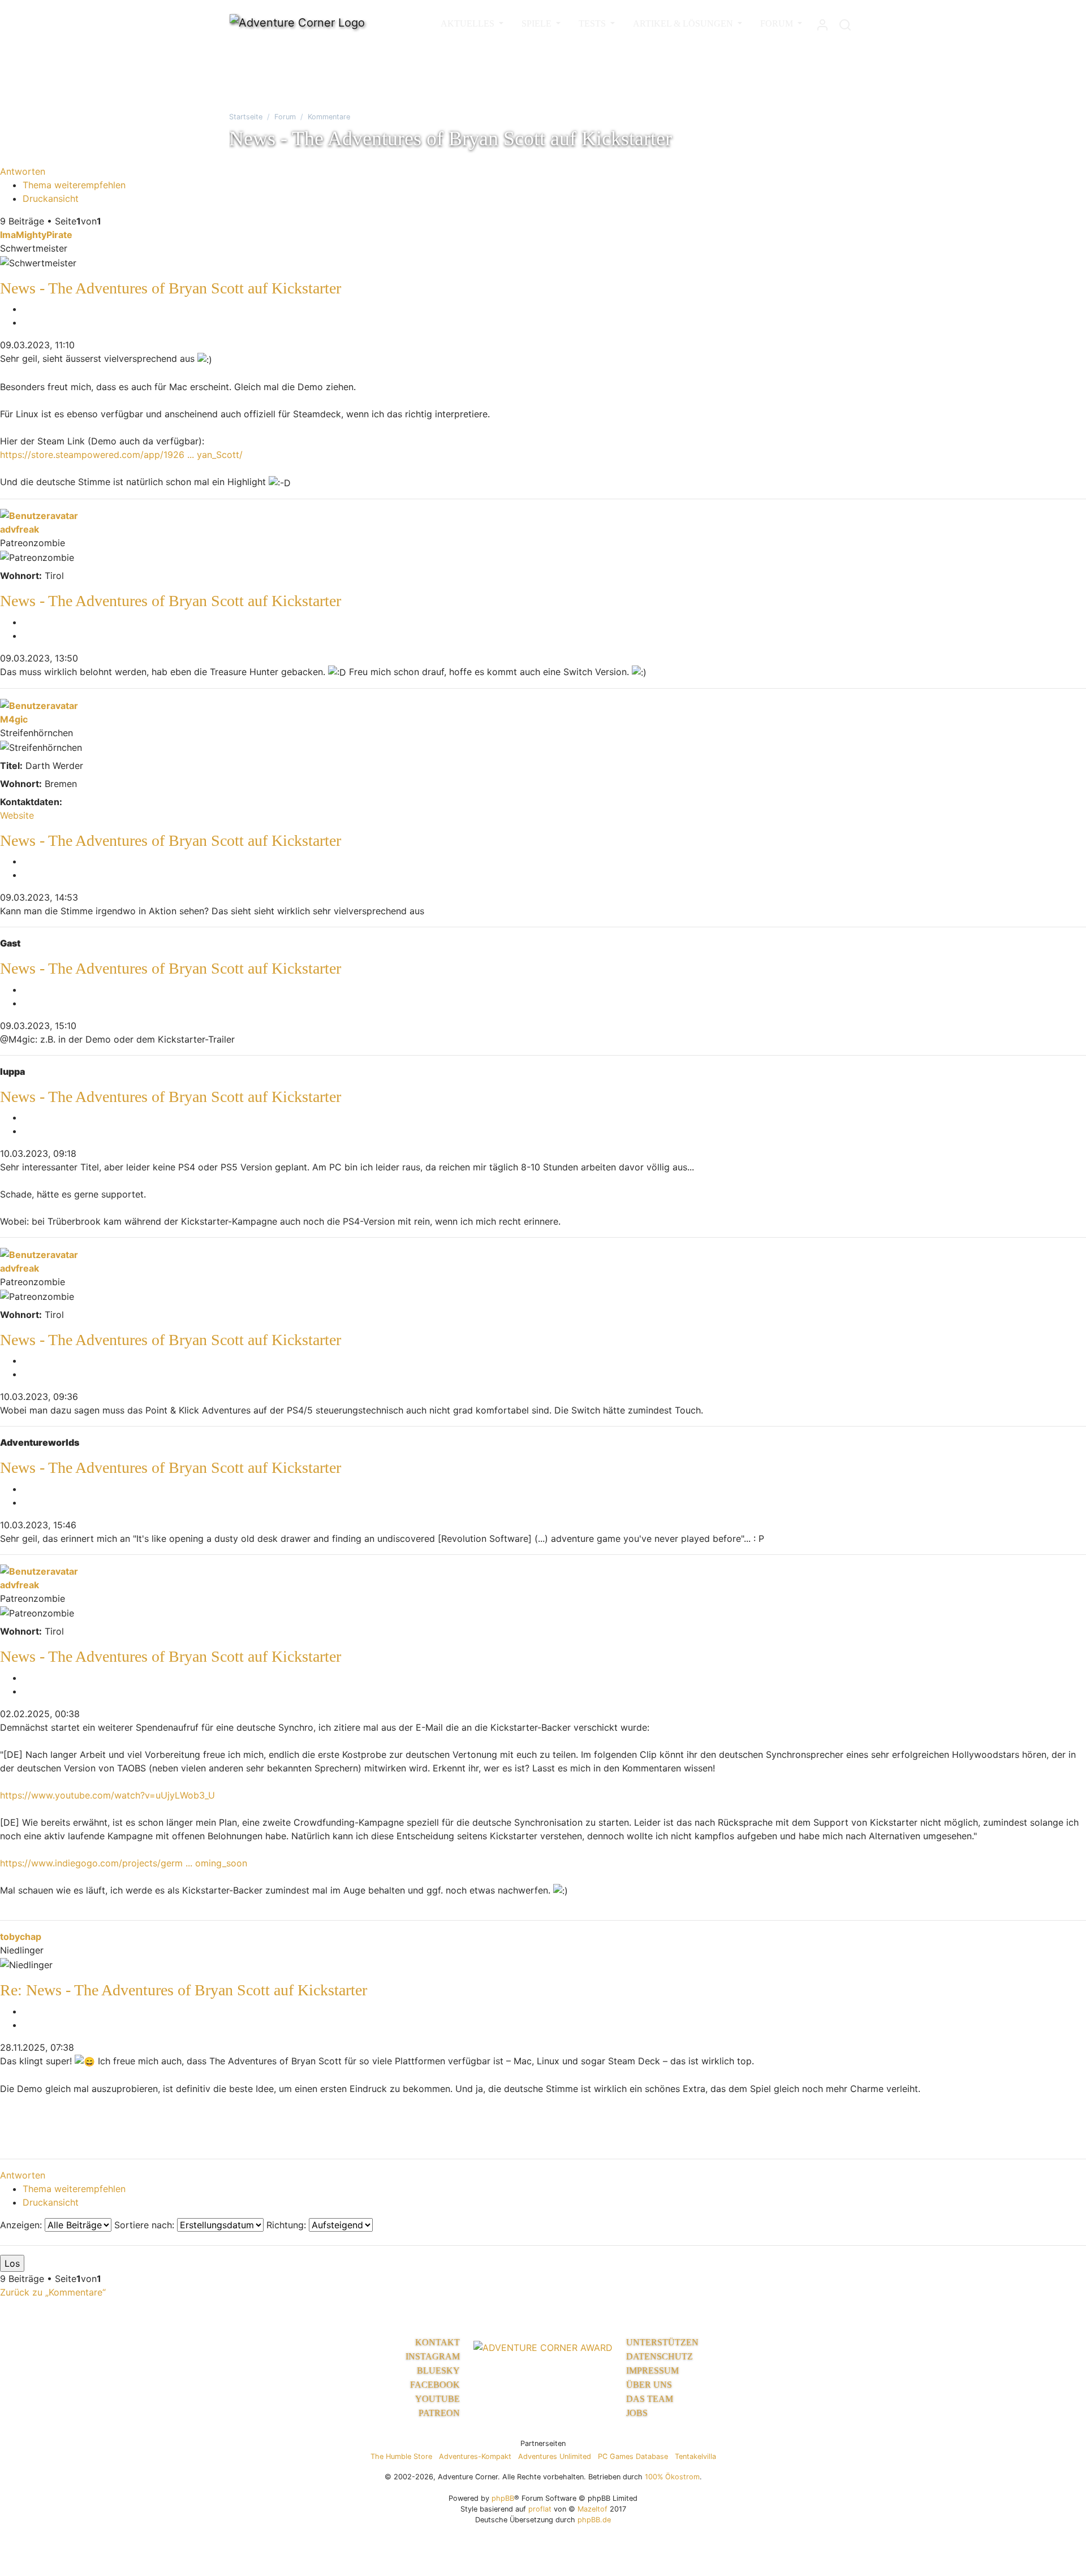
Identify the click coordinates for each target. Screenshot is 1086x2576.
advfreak (20, 529)
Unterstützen (662, 2342)
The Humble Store (401, 2456)
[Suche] (845, 22)
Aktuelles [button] (469, 23)
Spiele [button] (538, 23)
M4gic (14, 719)
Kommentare (329, 117)
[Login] (822, 22)
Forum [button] (778, 23)
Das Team (650, 2399)
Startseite (246, 117)
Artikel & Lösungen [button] (684, 23)
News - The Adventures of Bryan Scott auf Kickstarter (171, 288)
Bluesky (438, 2370)
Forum (285, 117)
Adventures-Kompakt (475, 2456)
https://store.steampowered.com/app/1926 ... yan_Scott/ (121, 455)
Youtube (438, 2399)
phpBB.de (594, 2520)
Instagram (433, 2356)
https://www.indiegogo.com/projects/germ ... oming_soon (124, 1863)
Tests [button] (593, 23)
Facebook (435, 2385)
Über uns (649, 2385)
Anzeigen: (22, 2225)
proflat (540, 2509)
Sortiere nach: (146, 2225)
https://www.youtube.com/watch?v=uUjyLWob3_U (107, 1795)
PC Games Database (633, 2456)
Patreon (439, 2413)
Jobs (637, 2413)
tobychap (21, 1937)
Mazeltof (592, 2509)
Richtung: (288, 2225)
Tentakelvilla (695, 2456)
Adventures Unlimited (555, 2456)
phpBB (503, 2498)
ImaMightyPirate (36, 235)
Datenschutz (660, 2356)
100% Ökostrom (672, 2477)
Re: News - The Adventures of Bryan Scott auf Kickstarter (184, 1990)
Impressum (652, 2370)
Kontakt (438, 2342)
